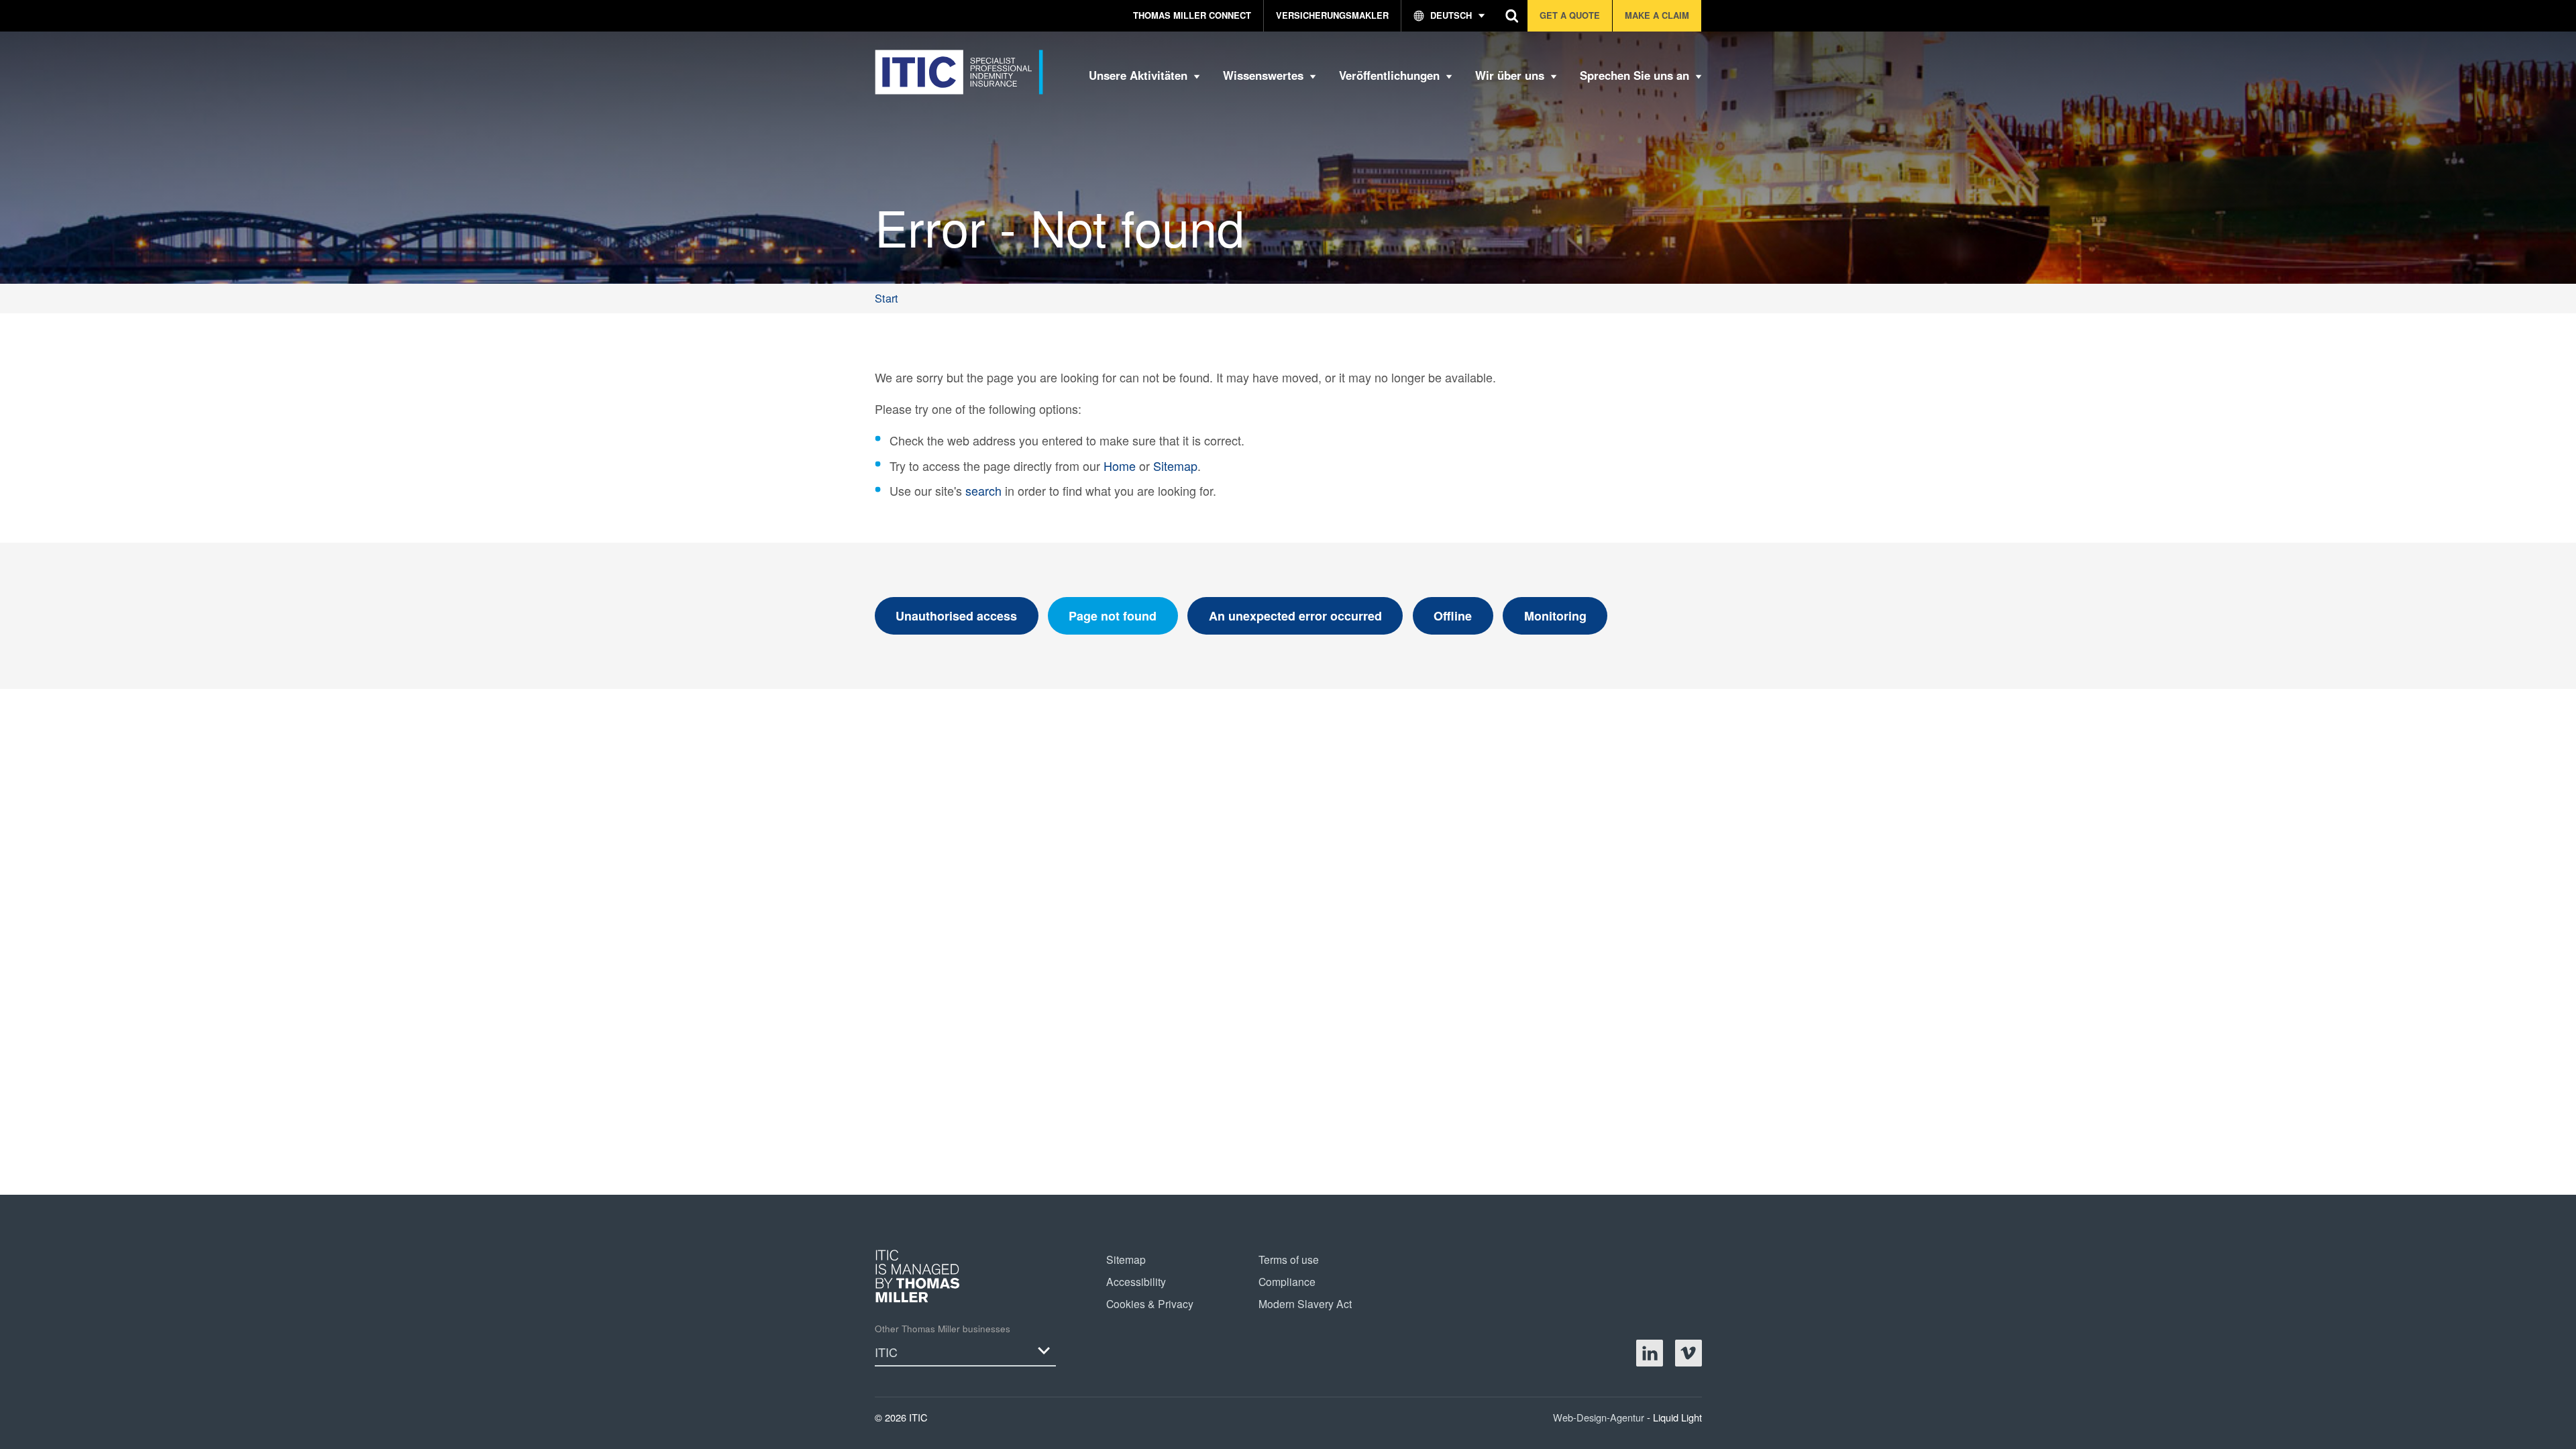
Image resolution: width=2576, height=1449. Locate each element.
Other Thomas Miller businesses (943, 1329)
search (983, 490)
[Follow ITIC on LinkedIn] (1650, 1353)
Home (1120, 466)
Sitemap (1175, 466)
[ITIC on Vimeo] (1688, 1353)
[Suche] (1512, 16)
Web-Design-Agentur (1600, 1417)
